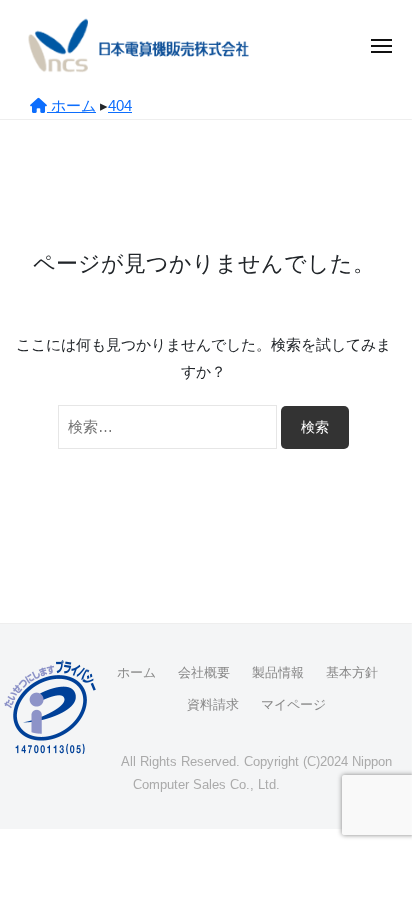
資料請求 (213, 704)
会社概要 (204, 672)
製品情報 (278, 672)
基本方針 (352, 672)
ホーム (136, 672)
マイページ (293, 704)
